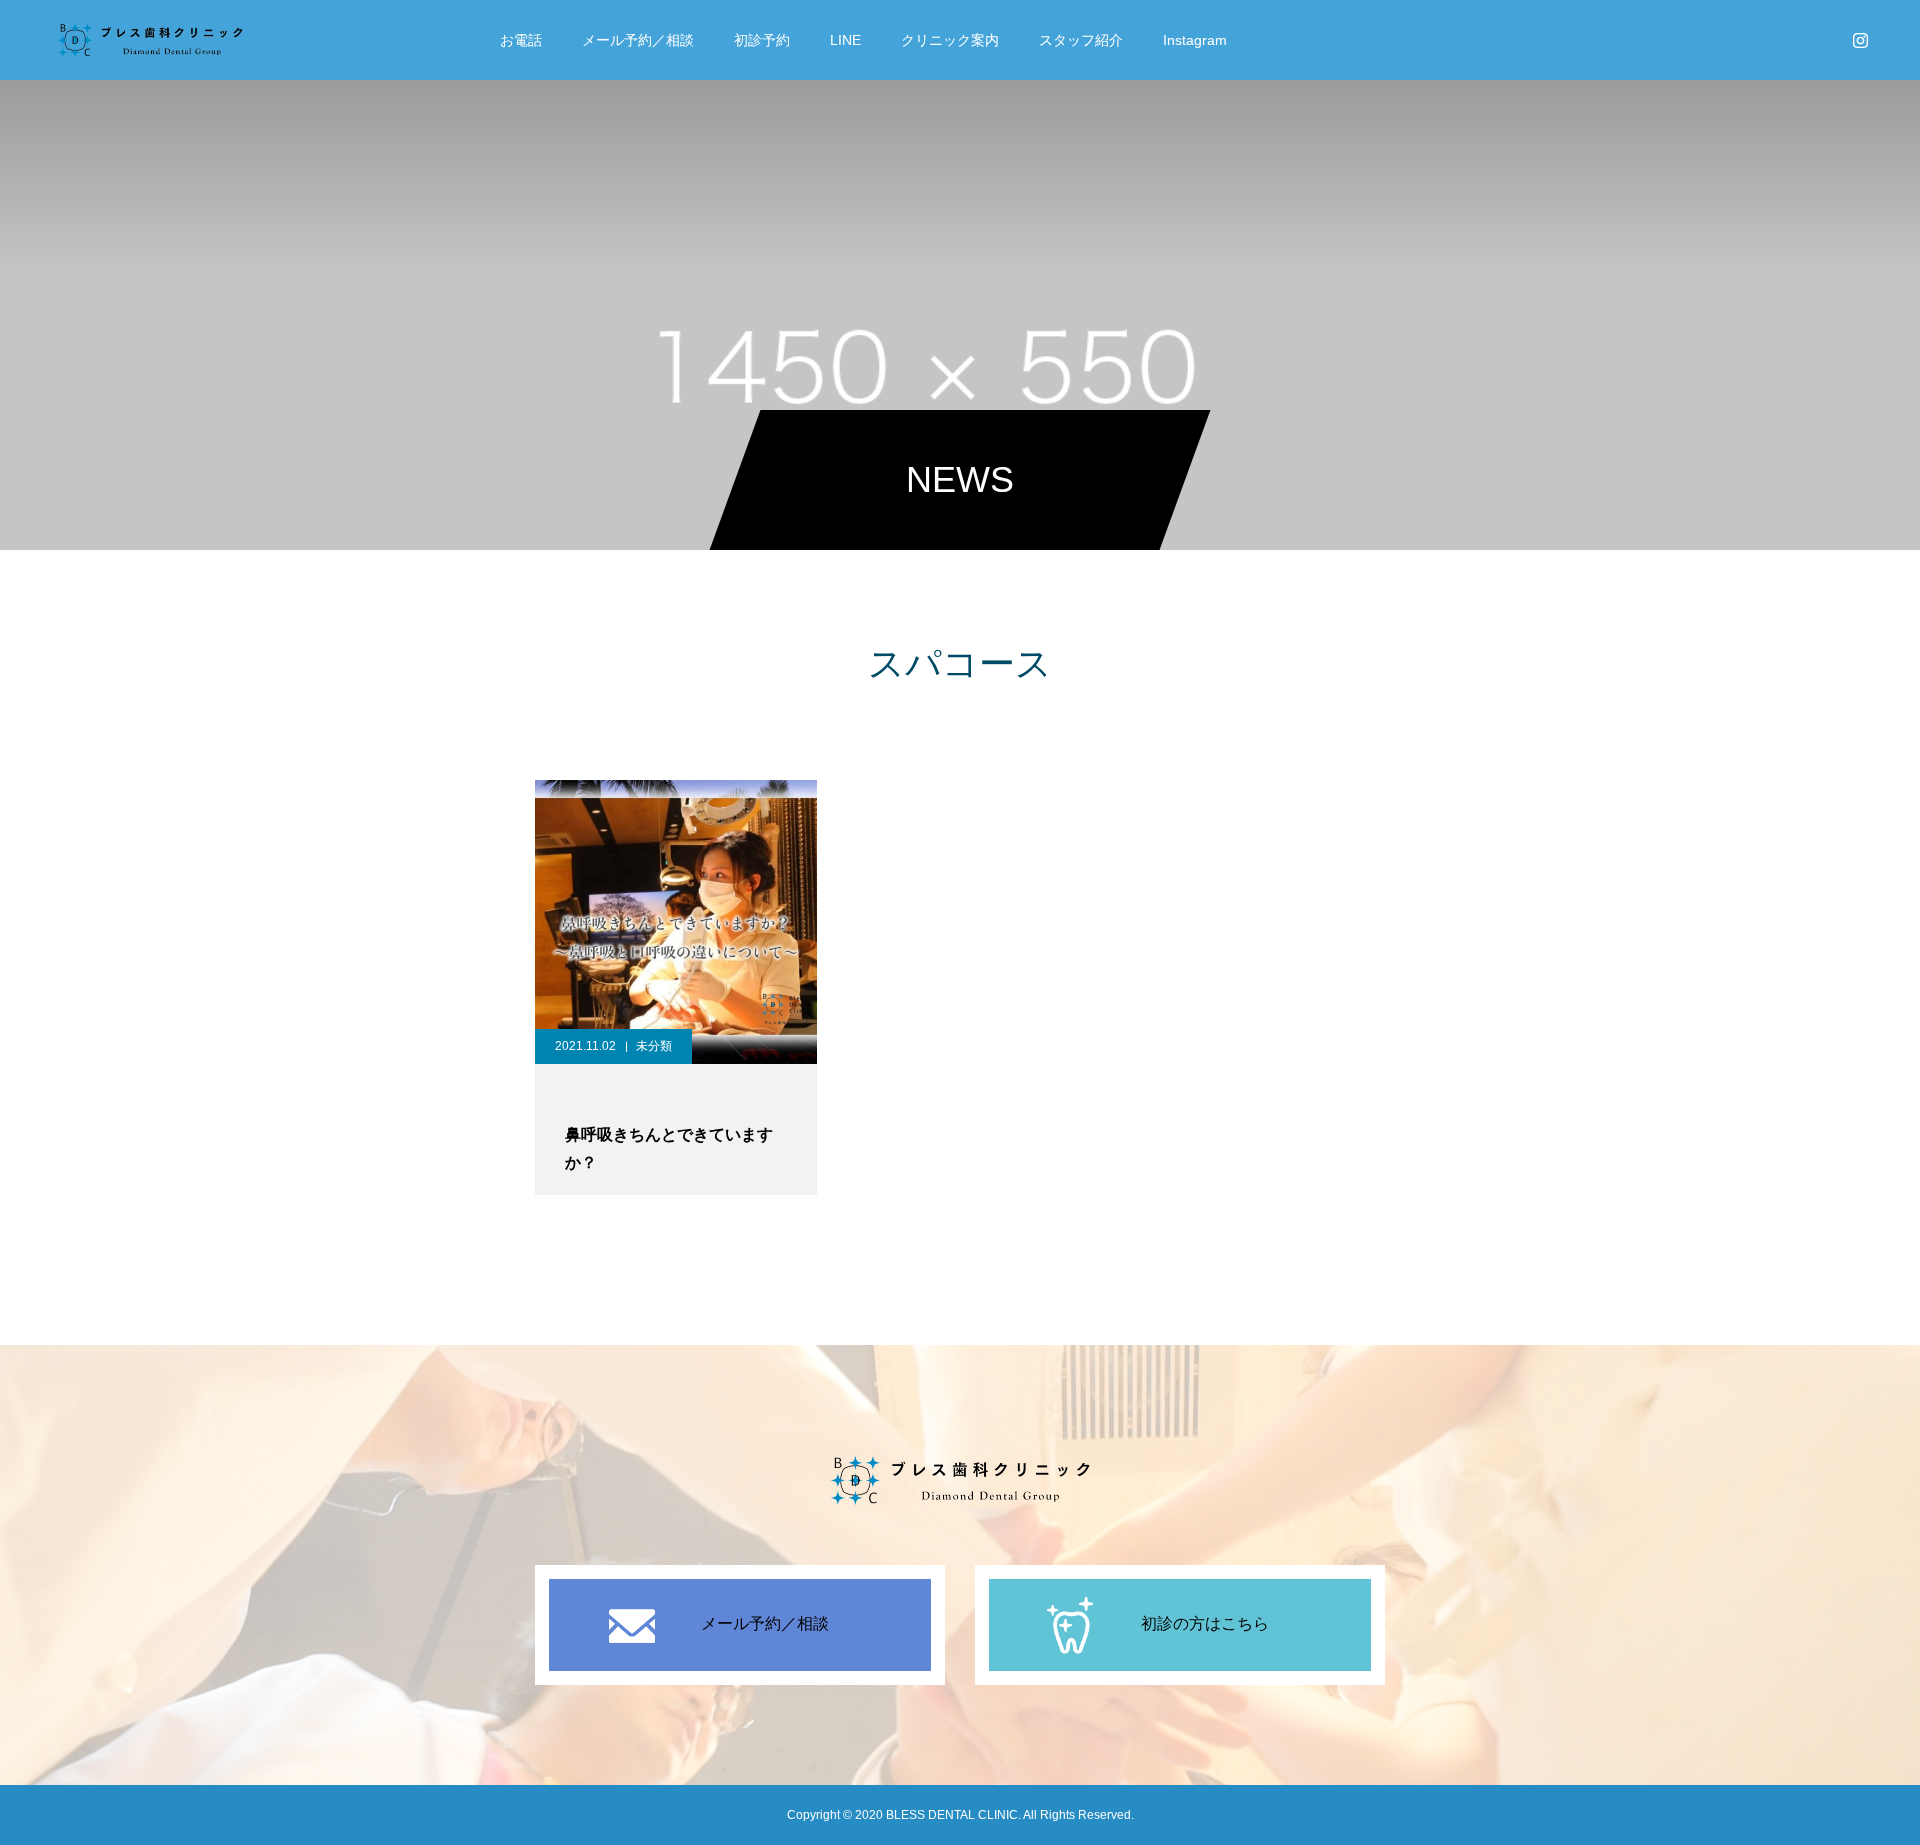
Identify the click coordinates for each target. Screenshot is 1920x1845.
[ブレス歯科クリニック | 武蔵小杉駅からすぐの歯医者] (150, 40)
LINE (845, 40)
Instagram (1195, 40)
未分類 (654, 1046)
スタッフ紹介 (1081, 40)
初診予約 (762, 40)
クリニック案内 (950, 40)
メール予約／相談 (638, 40)
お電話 (521, 40)
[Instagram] (1860, 40)
